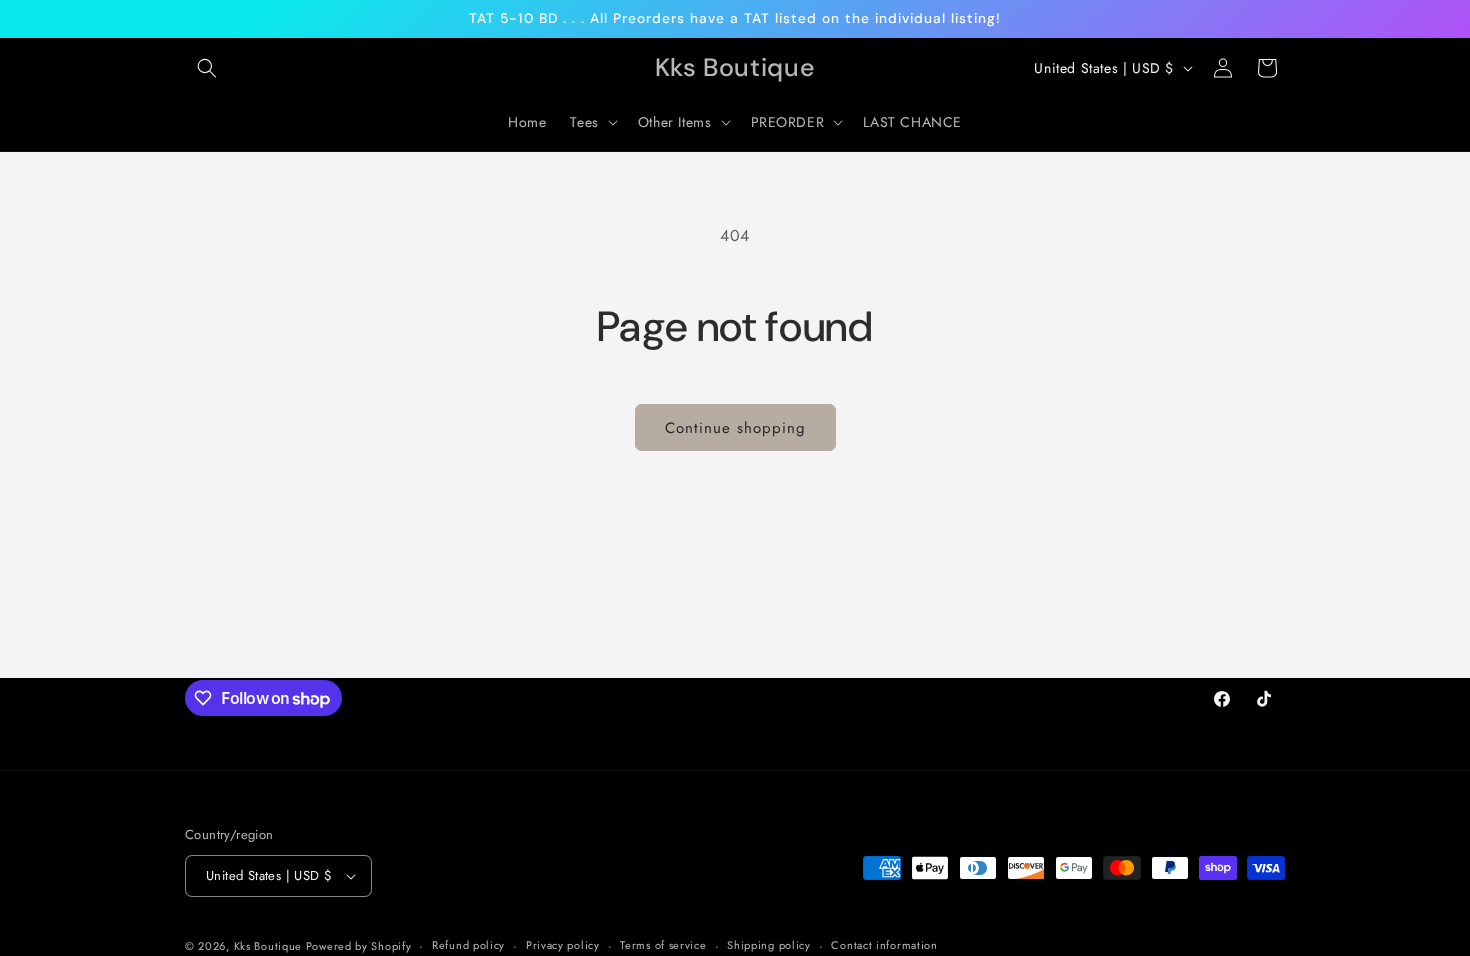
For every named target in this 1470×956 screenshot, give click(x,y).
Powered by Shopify (359, 946)
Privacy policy (563, 945)
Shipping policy (769, 945)
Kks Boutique (270, 946)
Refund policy (468, 945)
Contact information (884, 945)
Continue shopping (735, 428)
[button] (207, 68)
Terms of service (663, 945)
